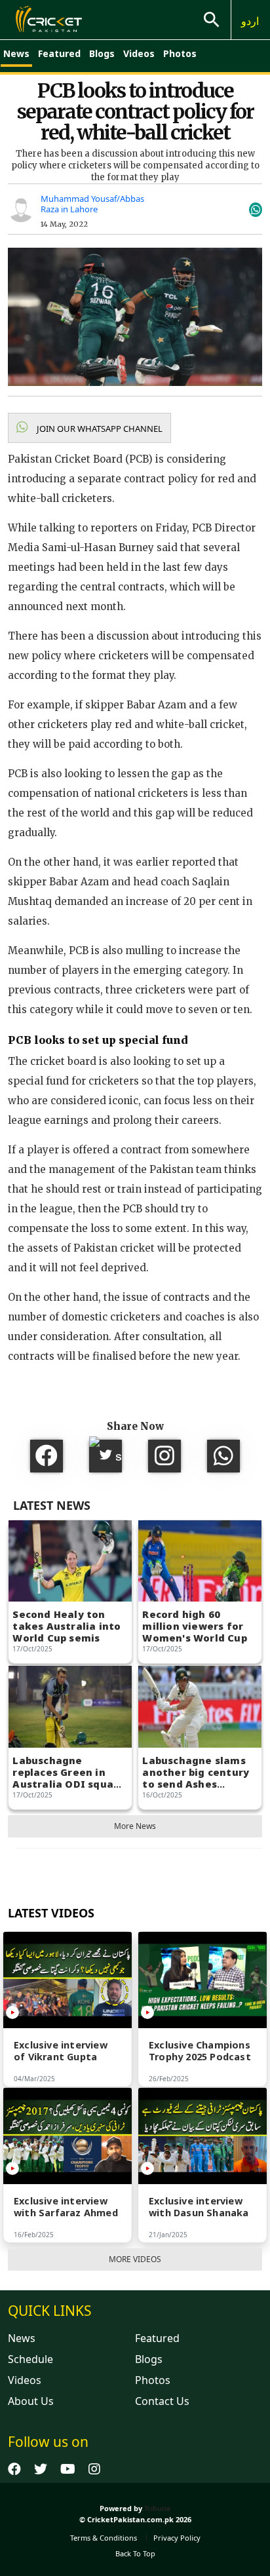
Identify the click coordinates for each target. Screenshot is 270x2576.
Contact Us (162, 2401)
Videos (139, 53)
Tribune (158, 2508)
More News (135, 1826)
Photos (180, 53)
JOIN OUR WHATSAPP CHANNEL (99, 429)
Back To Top (135, 2553)
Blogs (102, 53)
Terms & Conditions (104, 2538)
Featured (59, 53)
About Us (31, 2401)
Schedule (30, 2359)
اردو (250, 21)
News (16, 53)
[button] (89, 428)
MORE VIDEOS (135, 2259)
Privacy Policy (177, 2538)
